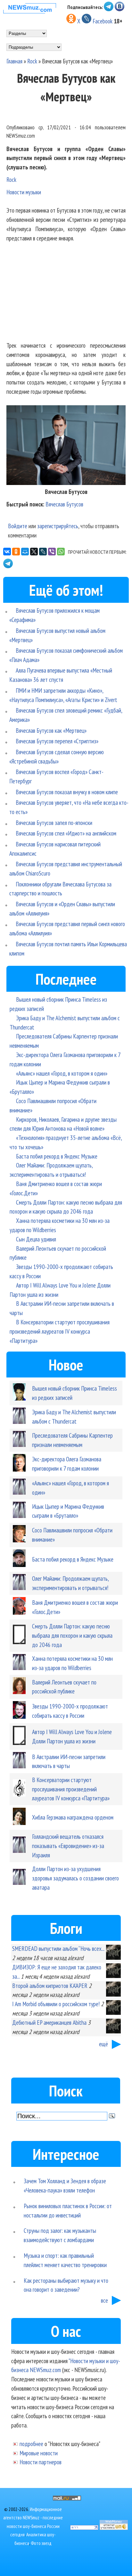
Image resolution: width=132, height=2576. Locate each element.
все (104, 2300)
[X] (34, 552)
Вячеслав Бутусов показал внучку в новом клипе (67, 792)
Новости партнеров (41, 2462)
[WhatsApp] (61, 552)
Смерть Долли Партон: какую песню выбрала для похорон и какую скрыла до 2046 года (72, 1635)
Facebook (103, 21)
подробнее (31, 2444)
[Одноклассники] (16, 552)
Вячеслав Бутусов (64, 504)
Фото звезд (41, 2543)
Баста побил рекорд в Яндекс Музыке (57, 1156)
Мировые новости (39, 2453)
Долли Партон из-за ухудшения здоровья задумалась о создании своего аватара (75, 1878)
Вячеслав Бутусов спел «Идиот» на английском (66, 833)
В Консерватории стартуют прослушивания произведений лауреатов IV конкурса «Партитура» (60, 1331)
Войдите (18, 526)
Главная (14, 61)
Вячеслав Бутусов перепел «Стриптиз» (57, 741)
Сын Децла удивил (36, 1239)
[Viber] (52, 552)
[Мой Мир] (25, 552)
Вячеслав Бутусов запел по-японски (54, 823)
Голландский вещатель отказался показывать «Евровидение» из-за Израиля (68, 1846)
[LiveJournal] (43, 552)
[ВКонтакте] (7, 552)
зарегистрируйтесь (58, 526)
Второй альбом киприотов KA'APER (50, 1986)
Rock (32, 61)
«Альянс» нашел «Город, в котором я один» (62, 1073)
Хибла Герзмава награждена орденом (73, 1817)
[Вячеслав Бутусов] (66, 483)
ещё (103, 2044)
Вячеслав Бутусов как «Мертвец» (51, 730)
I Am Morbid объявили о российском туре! (56, 2004)
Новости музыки (24, 192)
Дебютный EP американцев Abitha (49, 2022)
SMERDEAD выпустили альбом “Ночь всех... (58, 1948)
